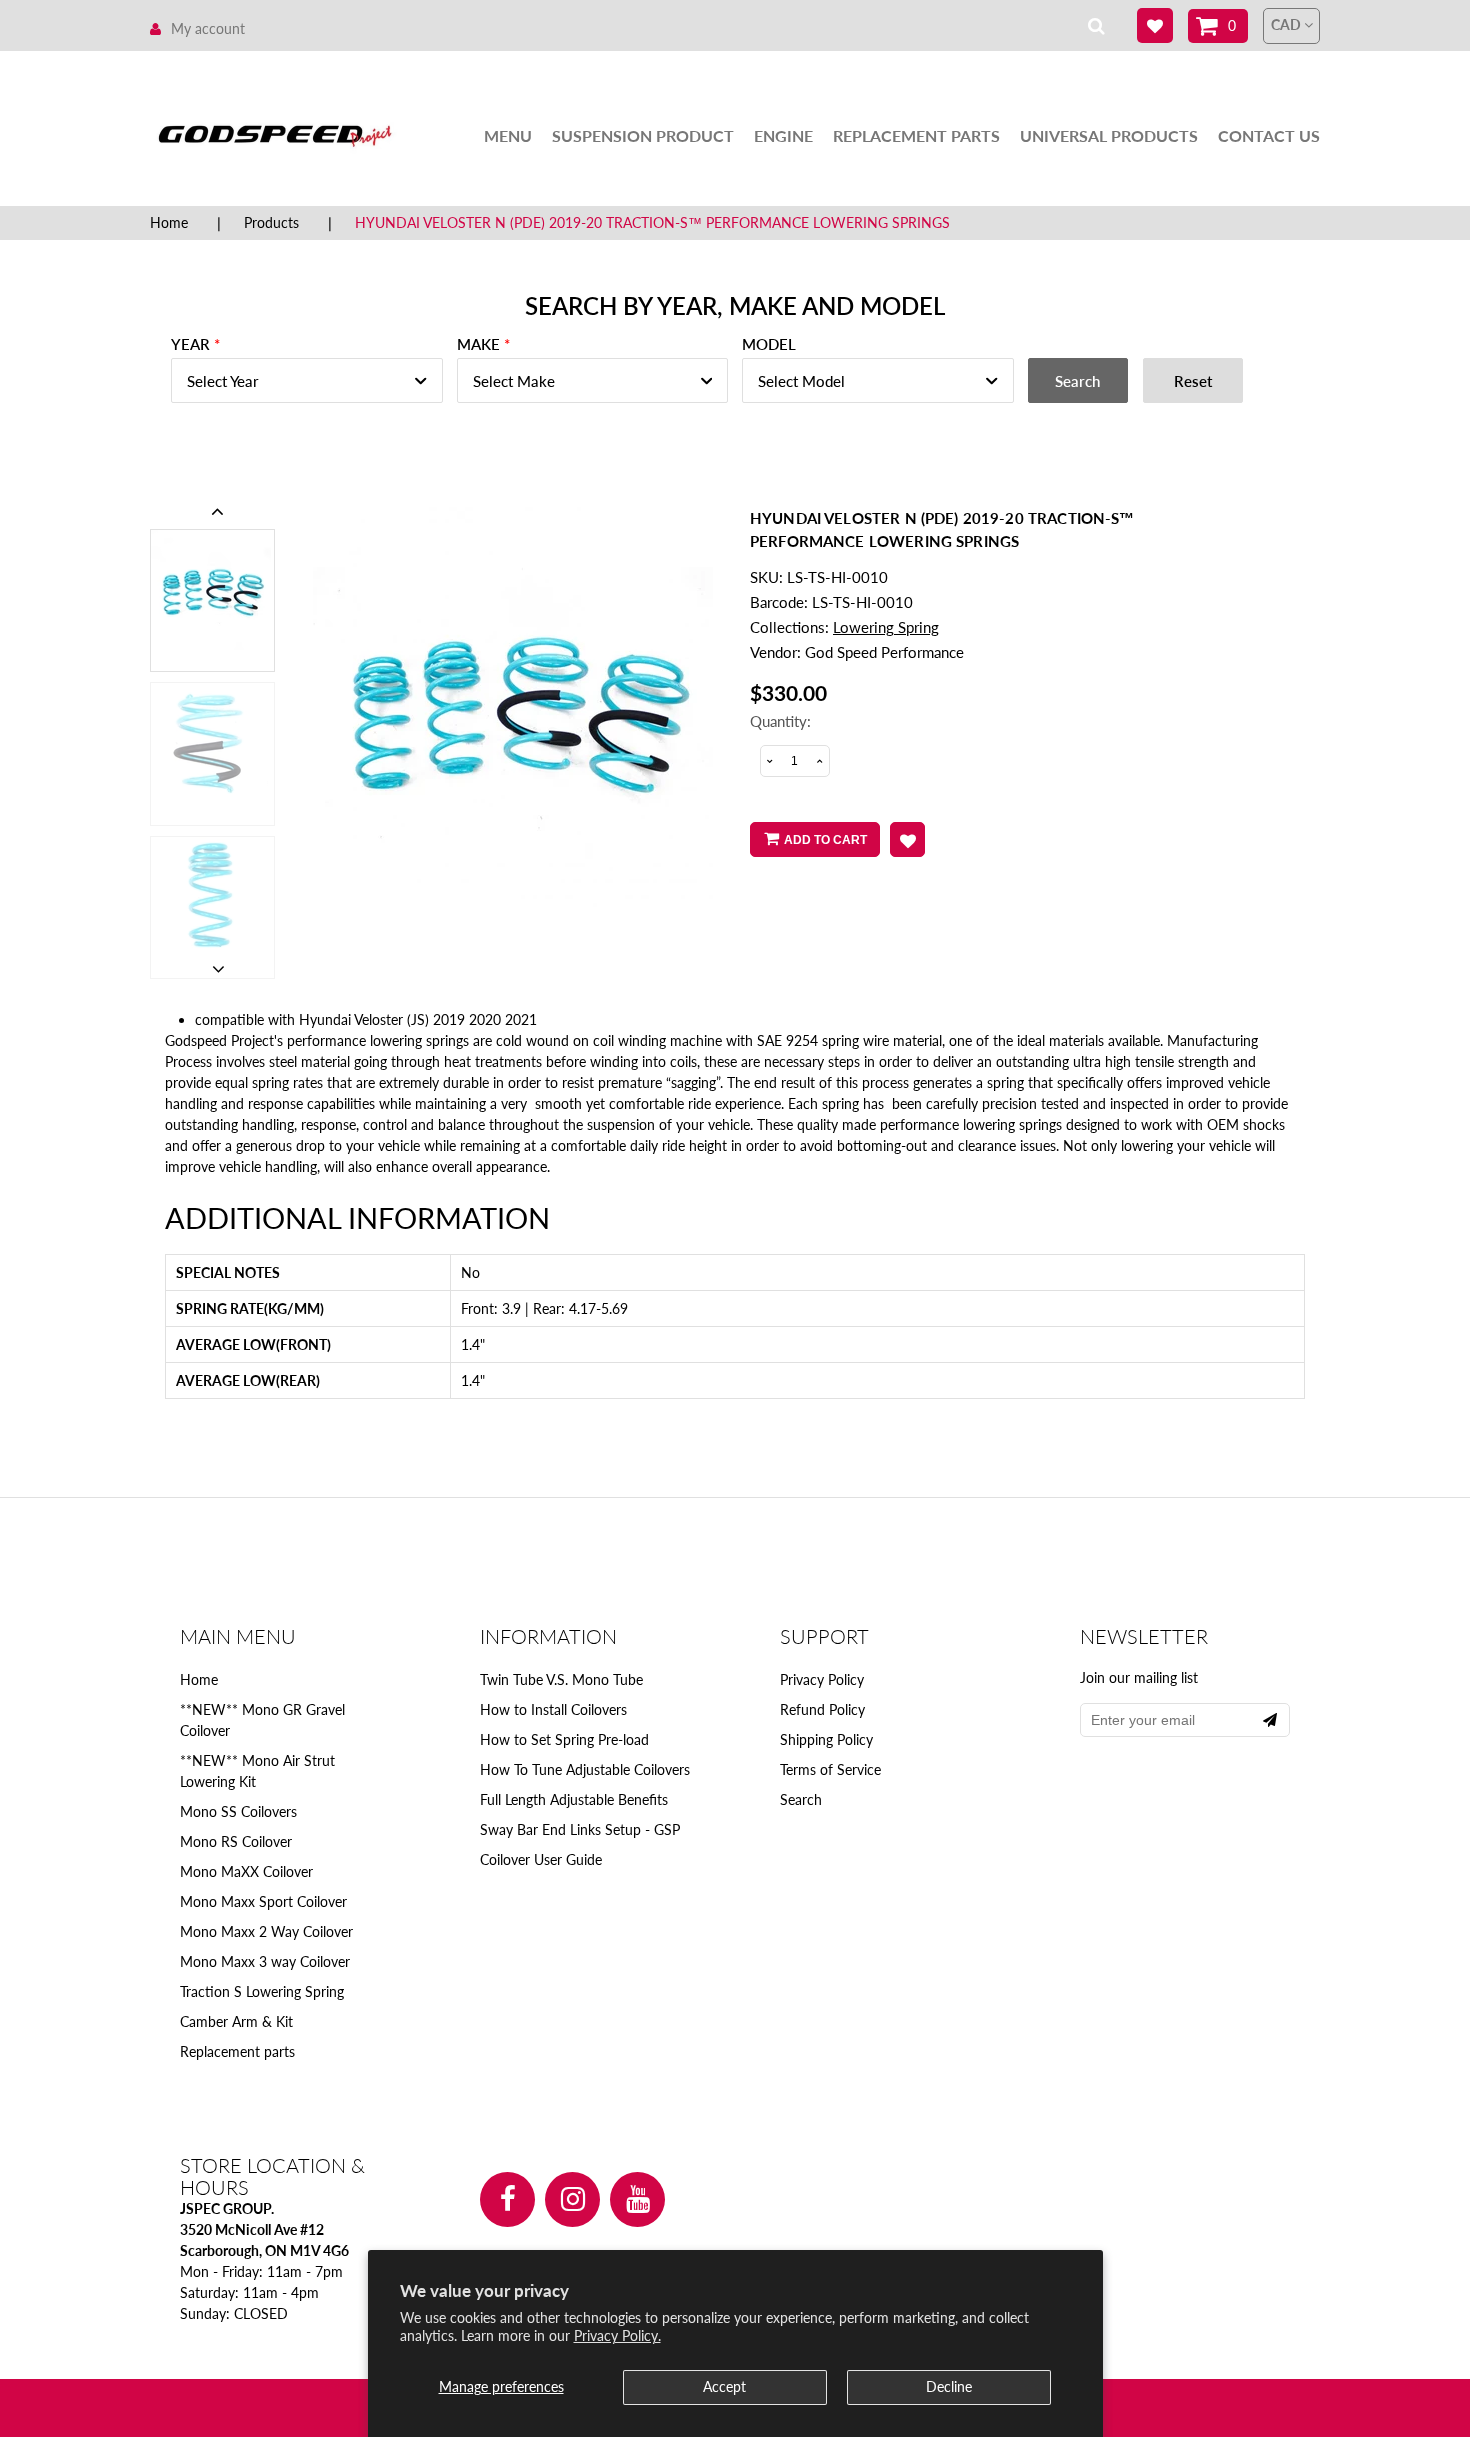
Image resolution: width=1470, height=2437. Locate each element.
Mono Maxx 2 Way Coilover (266, 1931)
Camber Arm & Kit (236, 2021)
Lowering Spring (886, 627)
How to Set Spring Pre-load (564, 1739)
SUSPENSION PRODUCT (643, 135)
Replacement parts (237, 2051)
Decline (949, 2386)
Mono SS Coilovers (238, 1811)
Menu (508, 135)
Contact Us (1269, 135)
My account (208, 28)
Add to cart (825, 840)
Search (801, 1799)
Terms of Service (830, 1769)
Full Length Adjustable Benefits (574, 1799)
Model (769, 344)
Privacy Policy (822, 1679)
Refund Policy (822, 1709)
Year (190, 344)
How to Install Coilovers (553, 1709)
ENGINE (783, 135)
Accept (724, 2386)
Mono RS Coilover (236, 1841)
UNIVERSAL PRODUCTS (1109, 135)
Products (271, 222)
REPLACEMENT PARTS (916, 135)
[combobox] (307, 380)
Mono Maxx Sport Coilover (263, 1901)
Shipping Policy (826, 1739)
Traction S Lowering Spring (262, 1991)
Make (478, 344)
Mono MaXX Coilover (246, 1871)
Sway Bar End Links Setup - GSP (580, 1829)
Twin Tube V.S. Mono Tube (561, 1679)
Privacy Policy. (617, 2335)
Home (169, 222)
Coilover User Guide (541, 1859)
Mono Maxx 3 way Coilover (265, 1961)
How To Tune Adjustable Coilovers (585, 1769)
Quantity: (780, 721)
